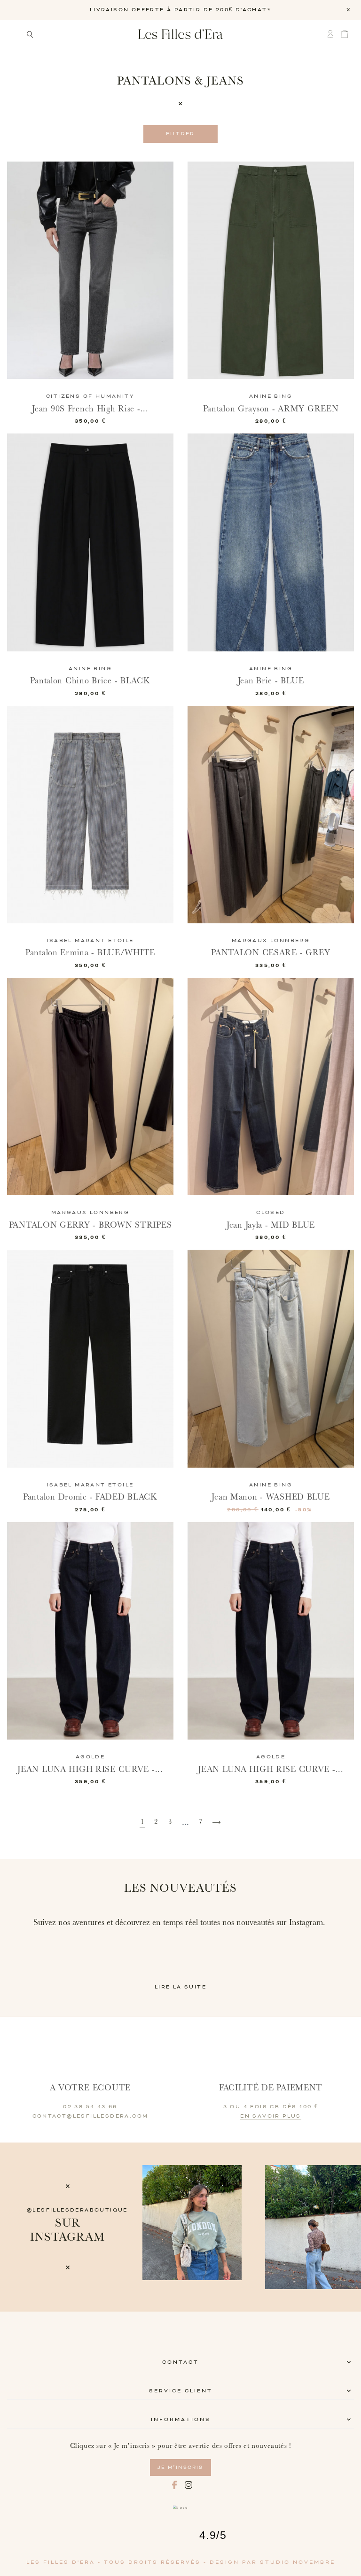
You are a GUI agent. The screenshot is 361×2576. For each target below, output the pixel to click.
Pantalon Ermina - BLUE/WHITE (90, 953)
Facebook (174, 2485)
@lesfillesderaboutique (77, 2210)
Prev (157, 2227)
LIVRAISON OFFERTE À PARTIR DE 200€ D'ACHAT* (180, 10)
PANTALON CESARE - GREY (271, 953)
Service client (181, 2391)
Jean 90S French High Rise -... (90, 409)
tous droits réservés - (157, 2562)
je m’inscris (180, 2468)
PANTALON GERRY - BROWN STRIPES (90, 1225)
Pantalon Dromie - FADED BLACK (90, 1497)
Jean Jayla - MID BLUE (271, 1225)
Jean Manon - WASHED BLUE (271, 1497)
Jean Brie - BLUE (271, 681)
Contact (180, 2362)
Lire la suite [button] (180, 1987)
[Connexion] (333, 34)
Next (350, 2227)
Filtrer (180, 134)
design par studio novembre (272, 2562)
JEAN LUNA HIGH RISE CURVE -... (90, 1769)
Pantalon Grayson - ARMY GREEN (271, 409)
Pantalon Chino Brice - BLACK (90, 681)
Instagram (188, 2485)
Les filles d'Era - (65, 2562)
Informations (181, 2420)
